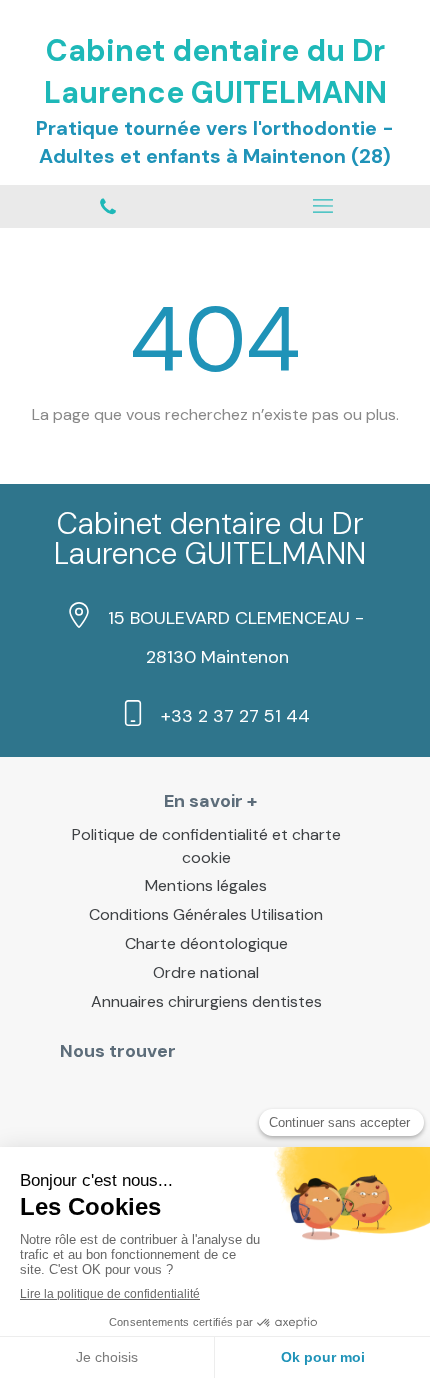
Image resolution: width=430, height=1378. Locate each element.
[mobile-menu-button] (322, 206)
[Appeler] (107, 206)
